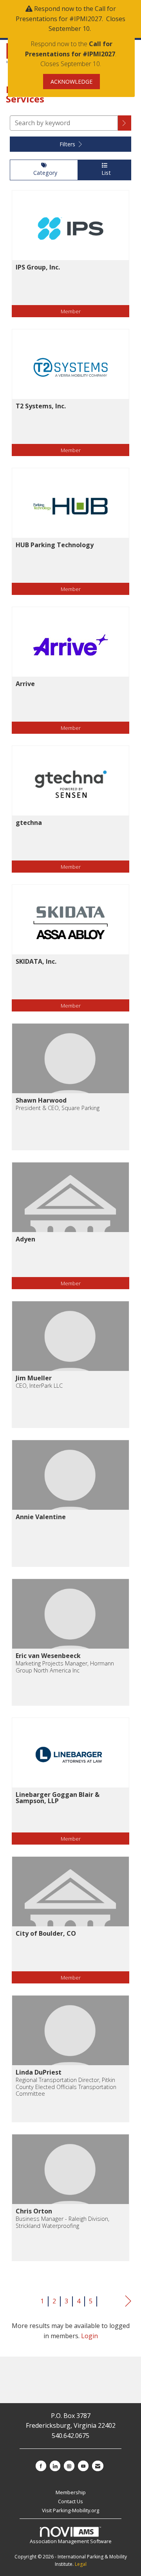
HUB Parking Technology (55, 545)
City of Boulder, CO (46, 1933)
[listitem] (70, 260)
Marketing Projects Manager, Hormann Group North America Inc (65, 1667)
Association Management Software (71, 2541)
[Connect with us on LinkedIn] (55, 2466)
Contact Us (70, 2501)
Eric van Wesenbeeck (48, 1656)
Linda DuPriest (39, 2072)
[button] (125, 123)
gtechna (29, 823)
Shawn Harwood (41, 1100)
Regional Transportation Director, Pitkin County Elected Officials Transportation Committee (66, 2087)
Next (128, 2301)
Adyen (25, 1239)
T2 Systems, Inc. (41, 406)
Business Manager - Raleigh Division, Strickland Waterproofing (62, 2222)
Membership (71, 2492)
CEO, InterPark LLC (39, 1386)
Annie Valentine (41, 1517)
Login (89, 2336)
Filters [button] (68, 144)
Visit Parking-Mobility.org (70, 2510)
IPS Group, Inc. (38, 267)
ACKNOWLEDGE (71, 82)
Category (44, 173)
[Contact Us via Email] (98, 2466)
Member (71, 311)
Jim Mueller (34, 1378)
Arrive (25, 684)
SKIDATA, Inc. (36, 961)
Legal (81, 2564)
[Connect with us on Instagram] (69, 2466)
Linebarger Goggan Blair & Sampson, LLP (58, 1798)
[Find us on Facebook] (41, 2466)
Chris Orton (34, 2211)
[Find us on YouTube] (83, 2466)
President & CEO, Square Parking (58, 1108)
